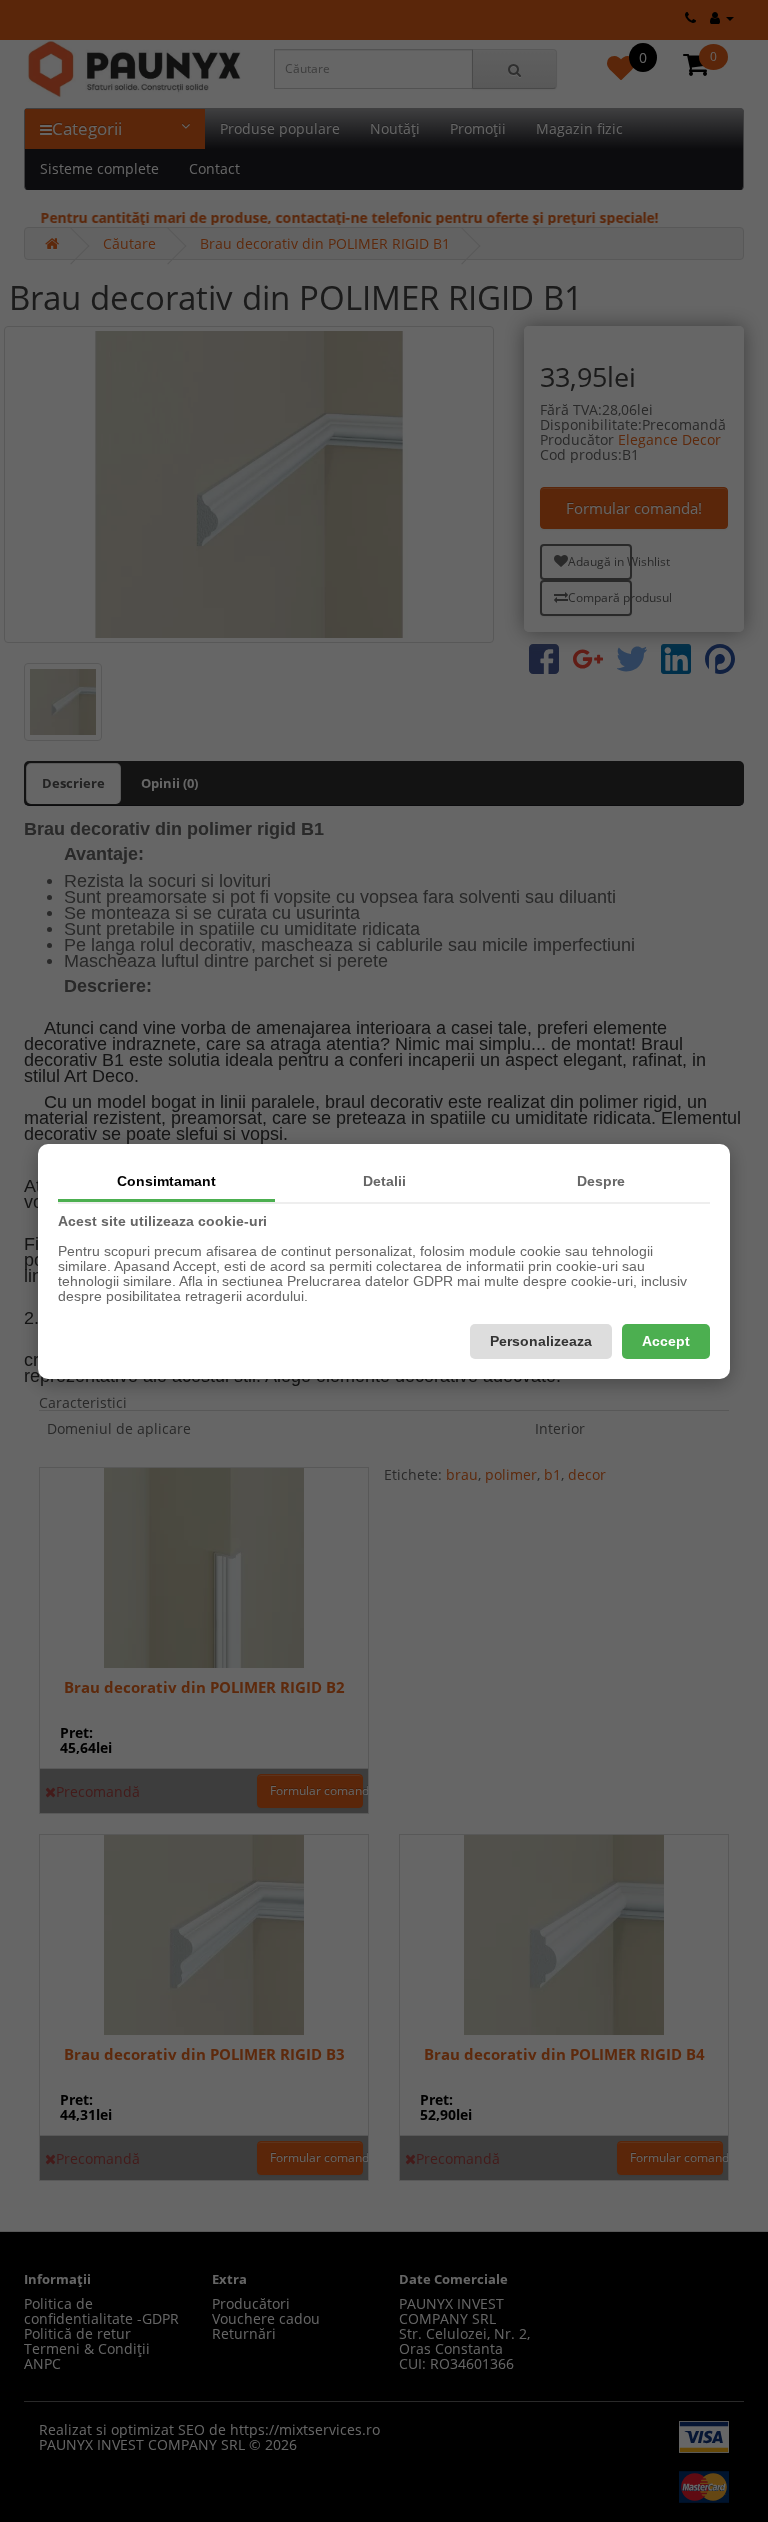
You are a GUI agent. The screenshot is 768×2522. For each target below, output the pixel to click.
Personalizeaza (541, 1341)
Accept (666, 1341)
